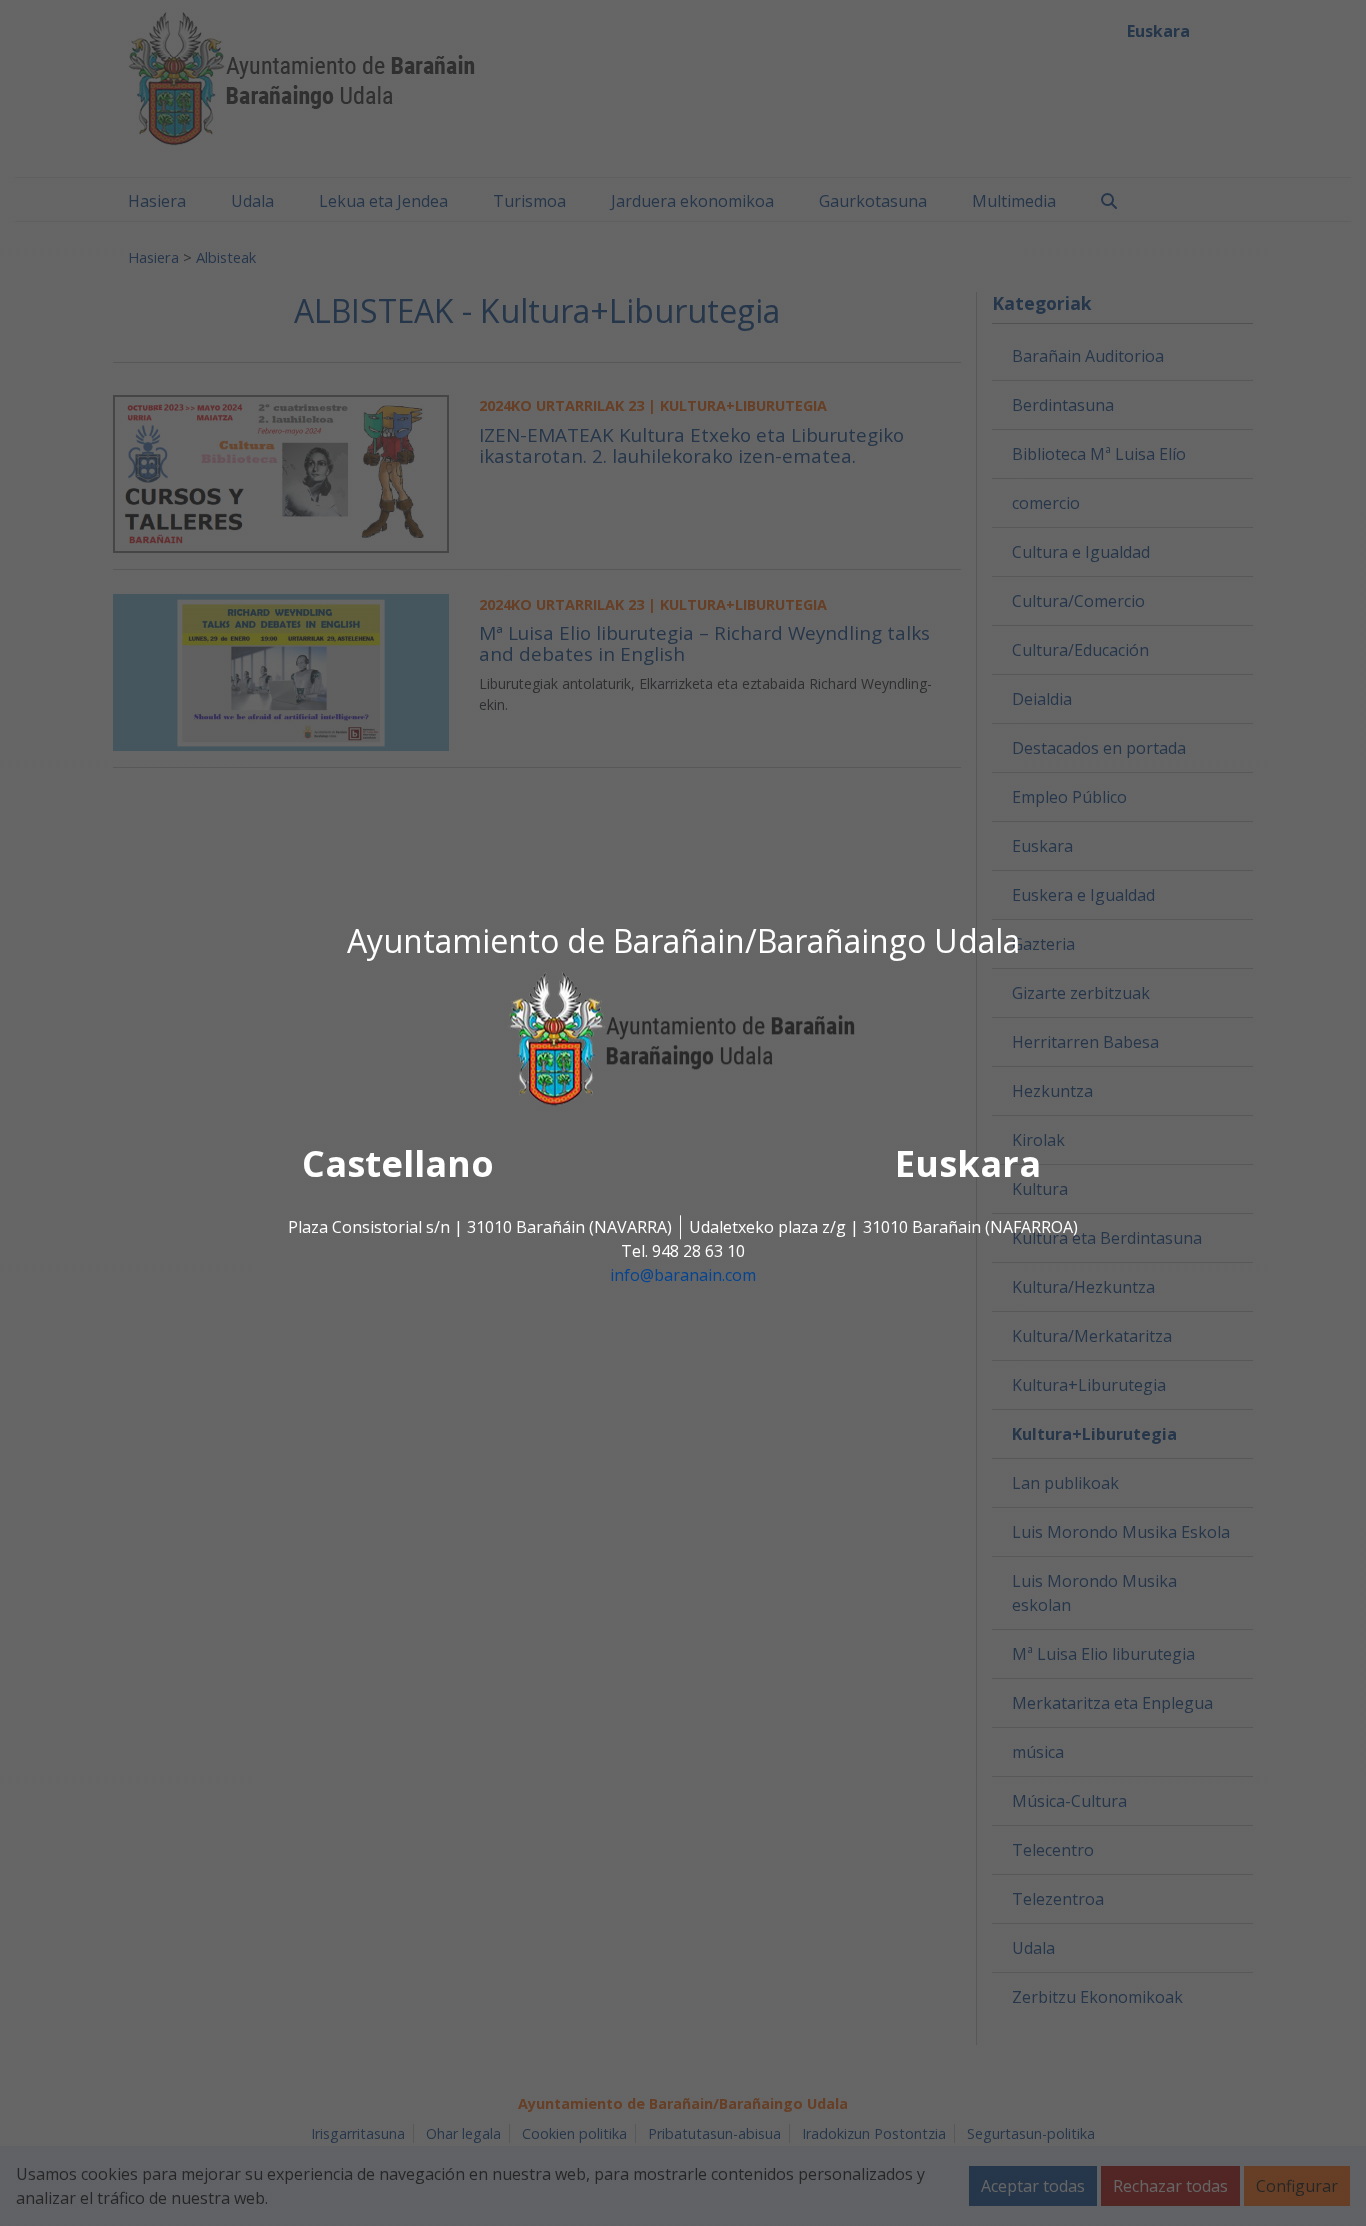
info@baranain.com (683, 1276)
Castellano (398, 1164)
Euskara (968, 1164)
